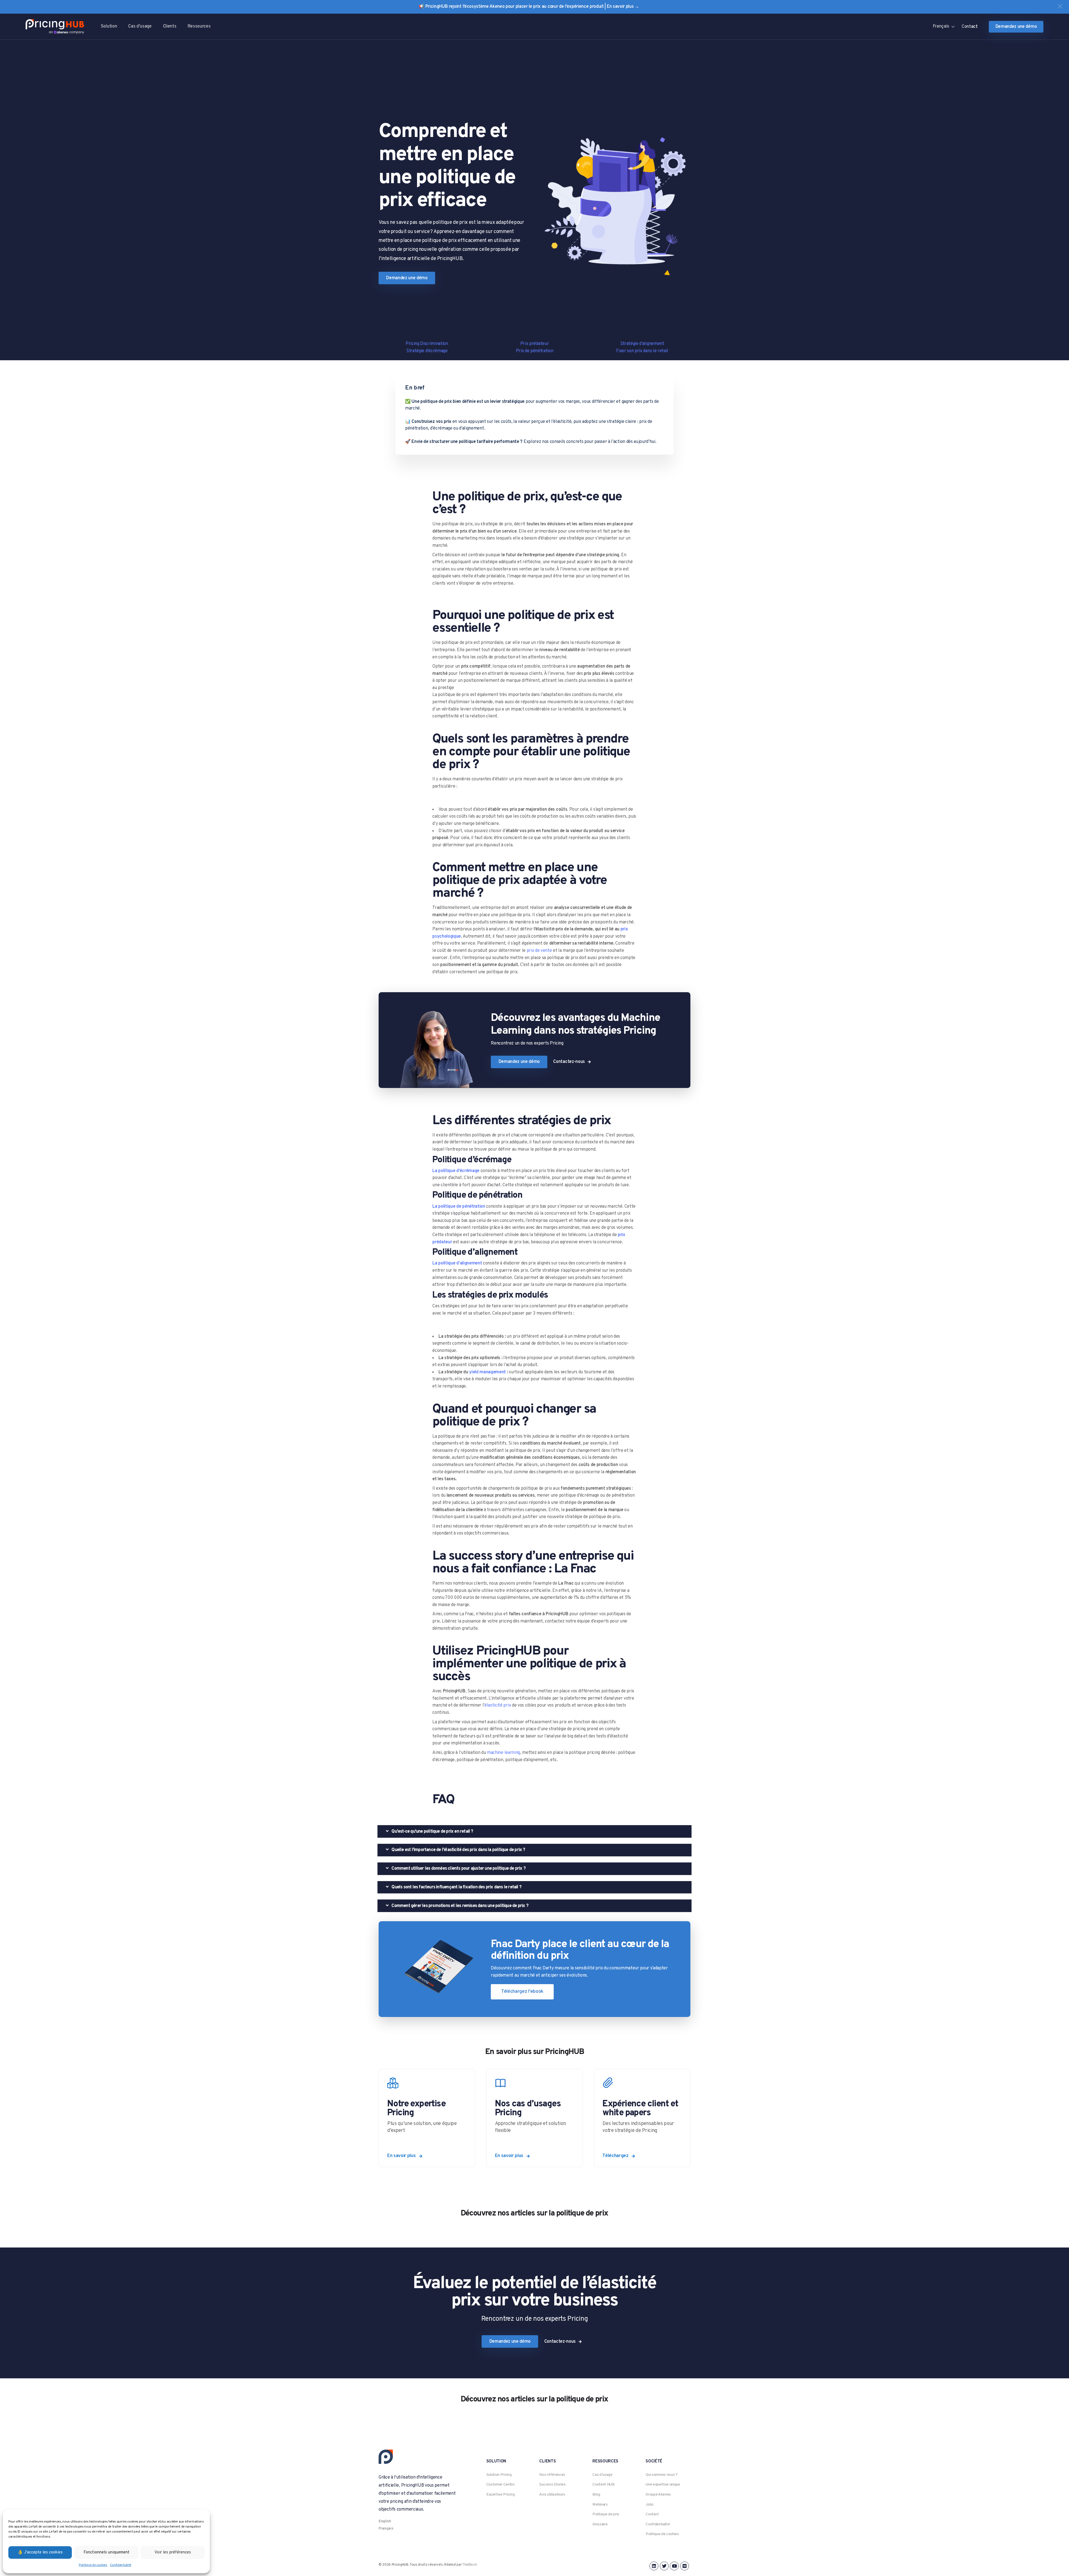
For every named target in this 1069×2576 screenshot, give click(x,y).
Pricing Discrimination (427, 344)
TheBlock (469, 2565)
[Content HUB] (642, 2118)
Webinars (600, 2505)
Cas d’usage (140, 26)
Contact (652, 2514)
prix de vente (539, 951)
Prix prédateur (535, 344)
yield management (487, 1372)
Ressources (199, 26)
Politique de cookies (93, 2565)
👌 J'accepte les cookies (40, 2552)
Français (386, 2529)
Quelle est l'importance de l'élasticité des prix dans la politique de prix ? (458, 1850)
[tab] (534, 1831)
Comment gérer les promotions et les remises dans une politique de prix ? (459, 1906)
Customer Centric (501, 2485)
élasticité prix (498, 1705)
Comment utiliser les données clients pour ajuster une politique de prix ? (458, 1869)
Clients (170, 26)
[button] (1060, 6)
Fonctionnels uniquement (106, 2552)
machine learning (503, 1753)
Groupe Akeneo (658, 2495)
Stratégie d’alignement (642, 344)
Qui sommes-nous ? (662, 2475)
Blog (596, 2495)
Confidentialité (121, 2565)
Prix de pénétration (535, 351)
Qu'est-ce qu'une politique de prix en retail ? (432, 1832)
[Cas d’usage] (535, 2118)
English (385, 2521)
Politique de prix (606, 2514)
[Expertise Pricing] (427, 2118)
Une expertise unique (663, 2485)
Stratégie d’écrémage (427, 351)
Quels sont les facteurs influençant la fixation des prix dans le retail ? (456, 1887)
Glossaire (600, 2524)
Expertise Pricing (501, 2495)
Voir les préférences (173, 2552)
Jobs (650, 2505)
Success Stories (552, 2485)
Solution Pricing (499, 2475)
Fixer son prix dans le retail (642, 351)
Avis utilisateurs (552, 2495)
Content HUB (603, 2485)
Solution (109, 26)
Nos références (552, 2475)
